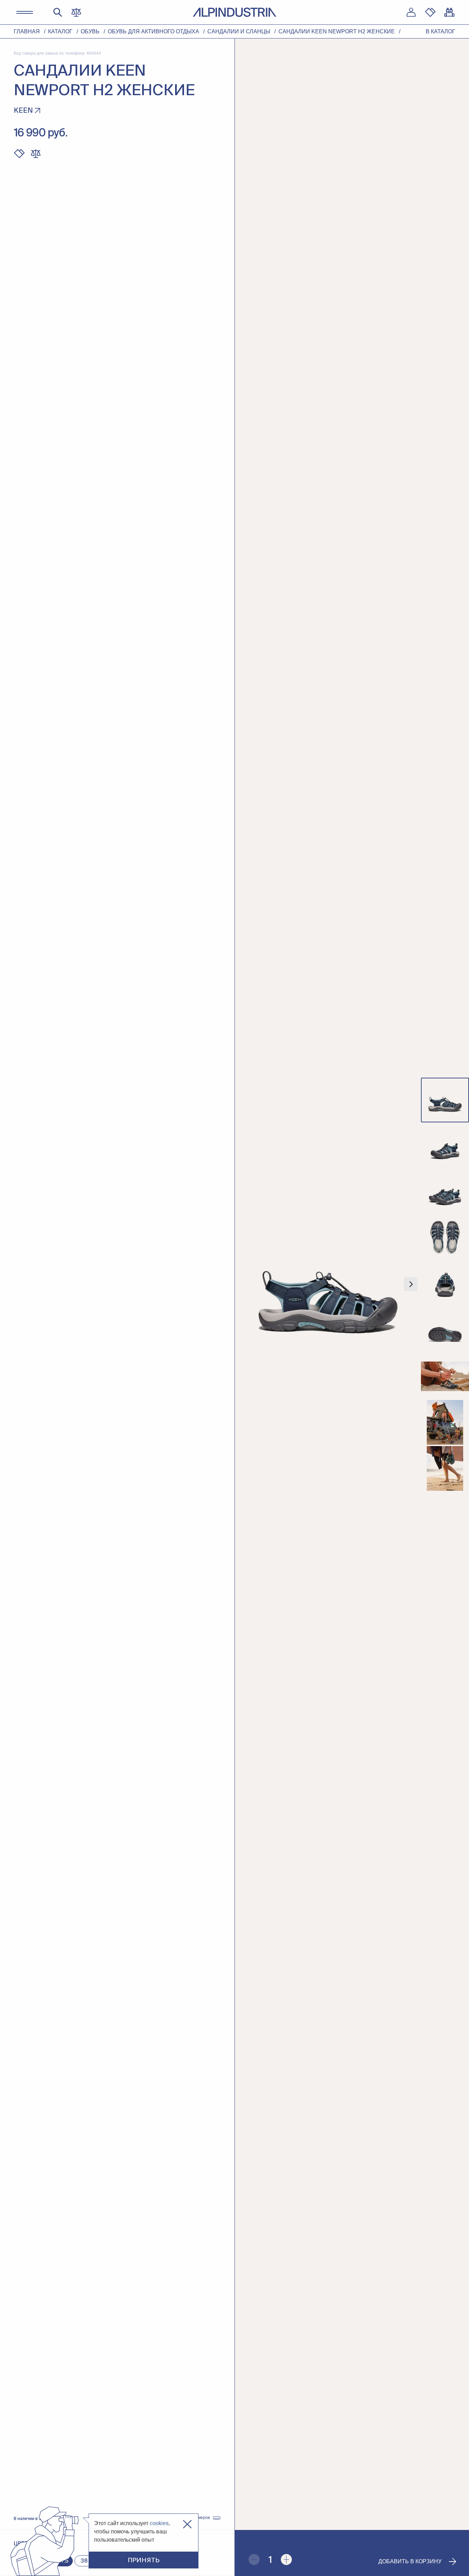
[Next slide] (411, 1284)
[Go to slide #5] (445, 1284)
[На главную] (235, 12)
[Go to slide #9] (445, 1468)
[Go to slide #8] (445, 1422)
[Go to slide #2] (445, 1146)
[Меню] (25, 12)
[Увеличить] (286, 2560)
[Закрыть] (187, 2524)
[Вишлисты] (430, 12)
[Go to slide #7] (445, 1376)
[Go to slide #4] (445, 1238)
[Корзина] (449, 12)
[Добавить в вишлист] (19, 154)
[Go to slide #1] (445, 1100)
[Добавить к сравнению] (36, 154)
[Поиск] (58, 12)
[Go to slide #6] (445, 1330)
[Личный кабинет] (411, 12)
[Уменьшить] (254, 2560)
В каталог (441, 31)
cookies (159, 2523)
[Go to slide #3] (445, 1192)
